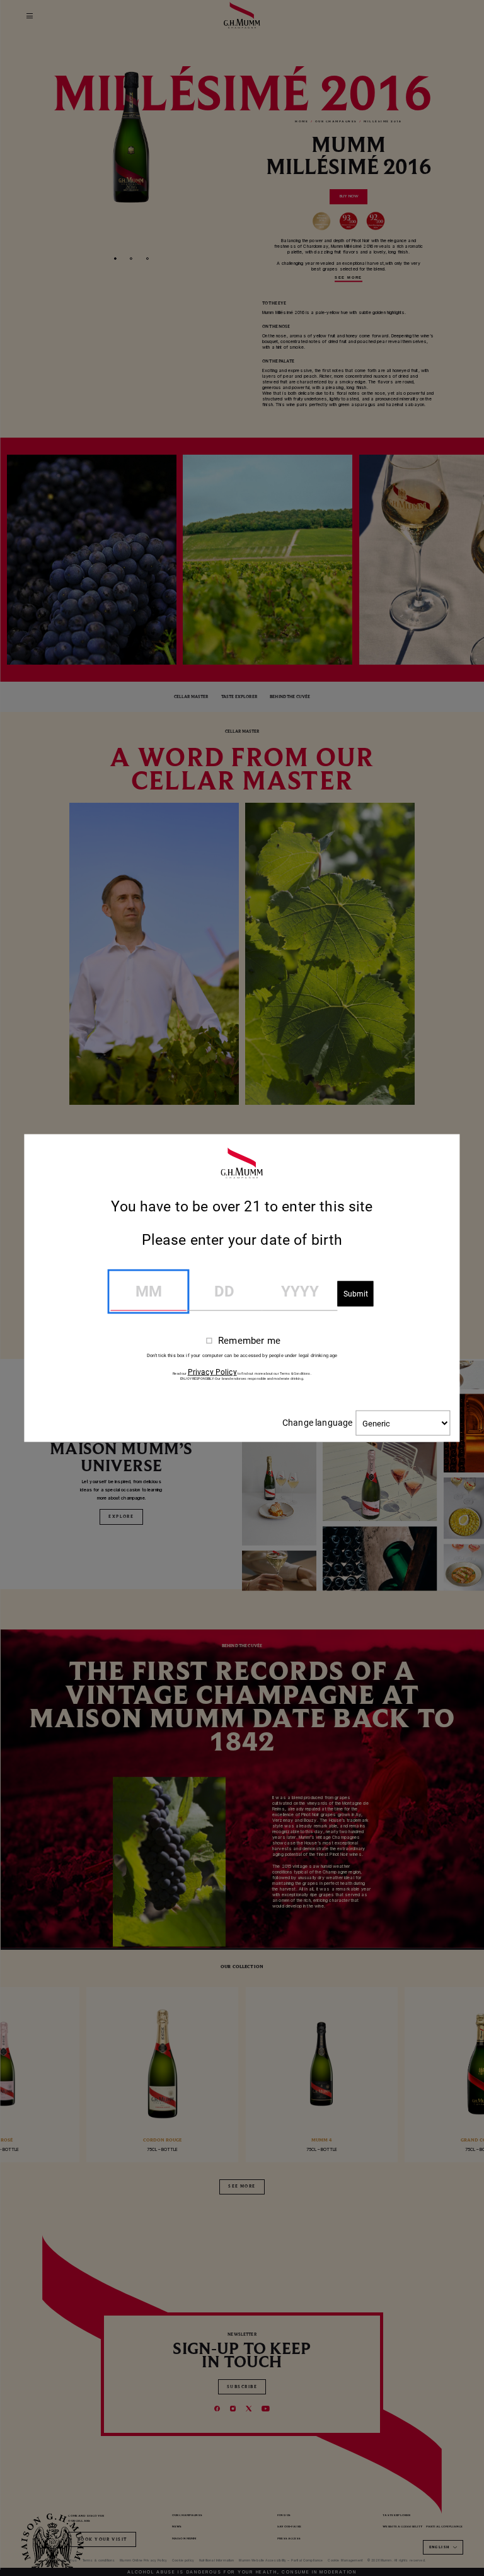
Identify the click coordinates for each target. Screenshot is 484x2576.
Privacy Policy (212, 1372)
